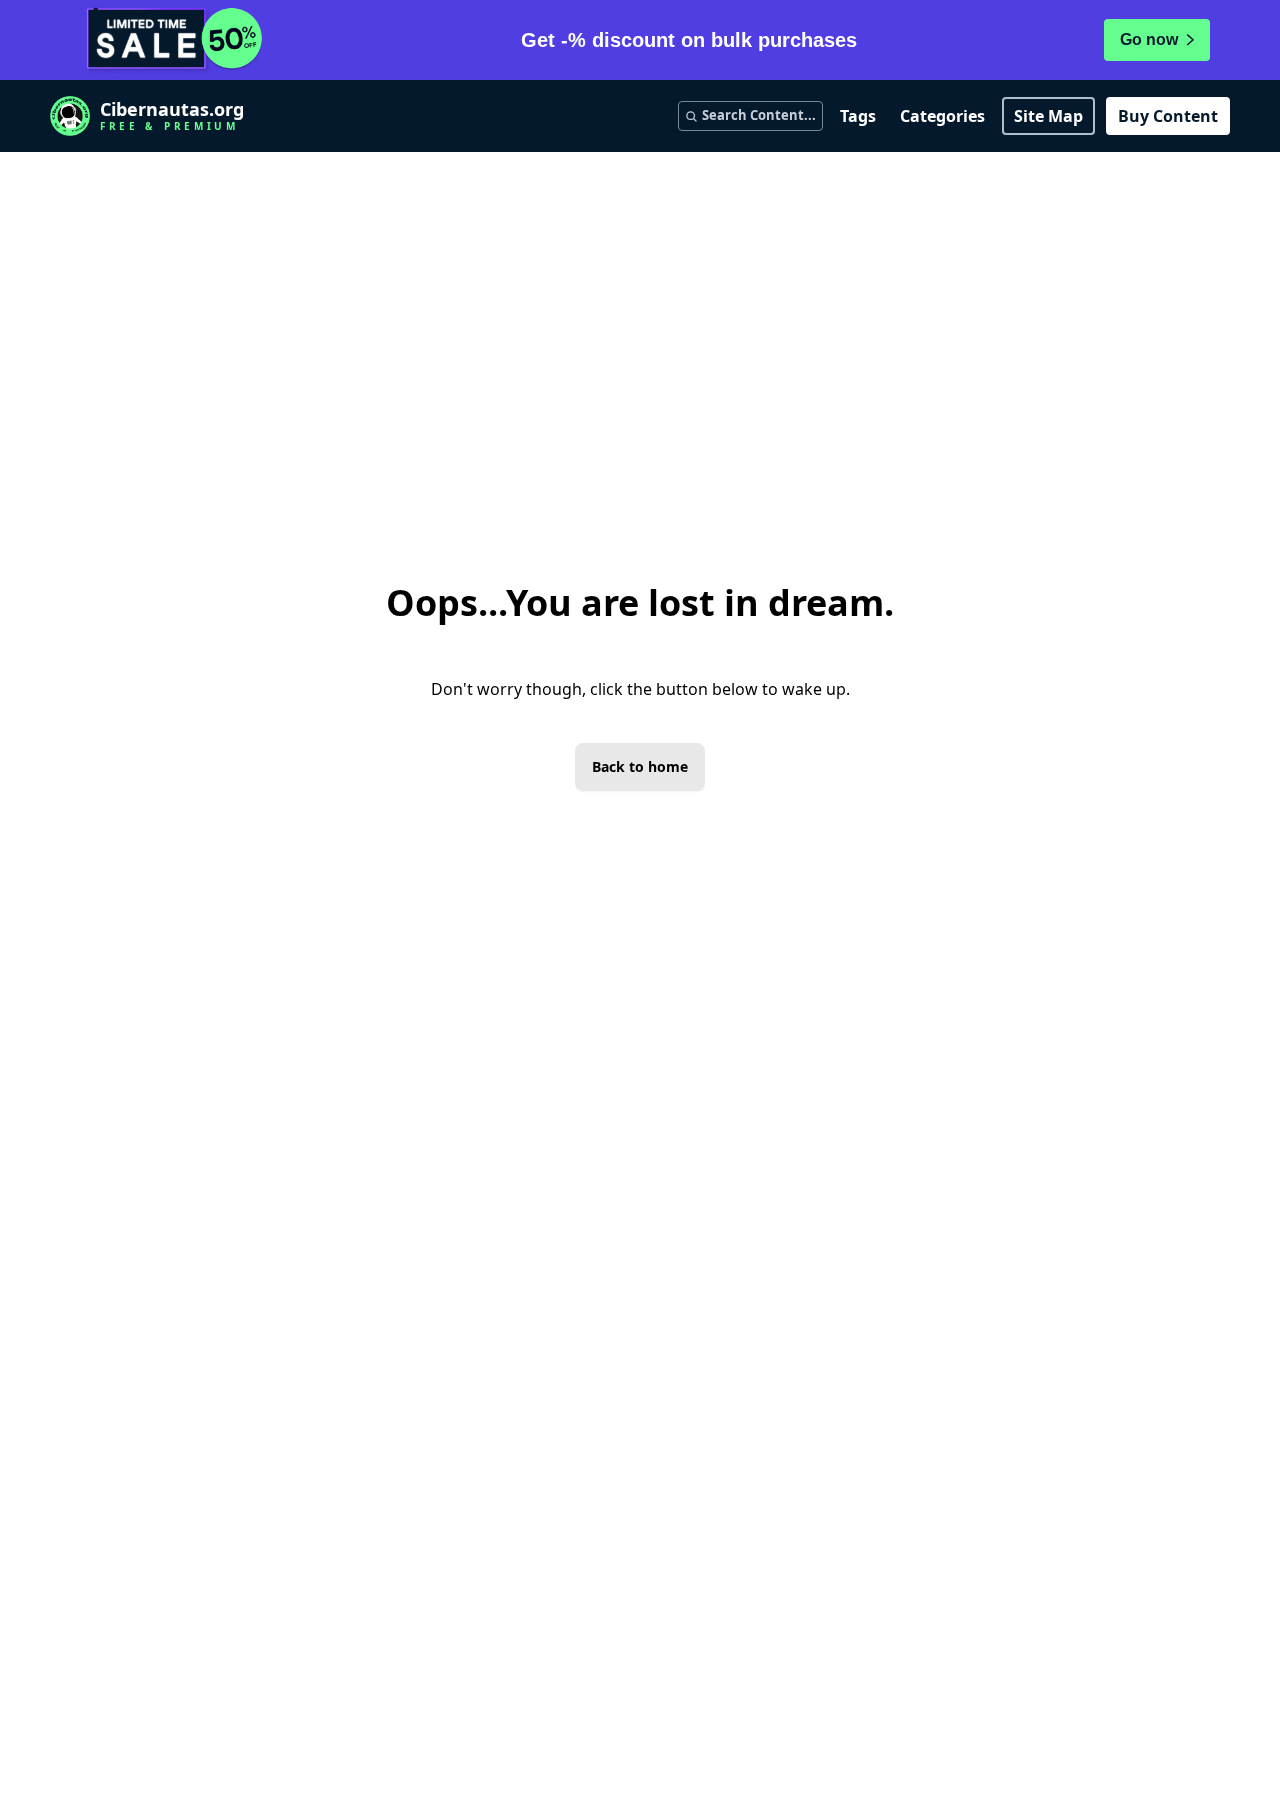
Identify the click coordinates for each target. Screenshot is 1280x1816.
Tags (858, 116)
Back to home (640, 766)
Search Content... (759, 115)
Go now (1149, 39)
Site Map (1048, 116)
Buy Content (1168, 116)
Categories (942, 116)
